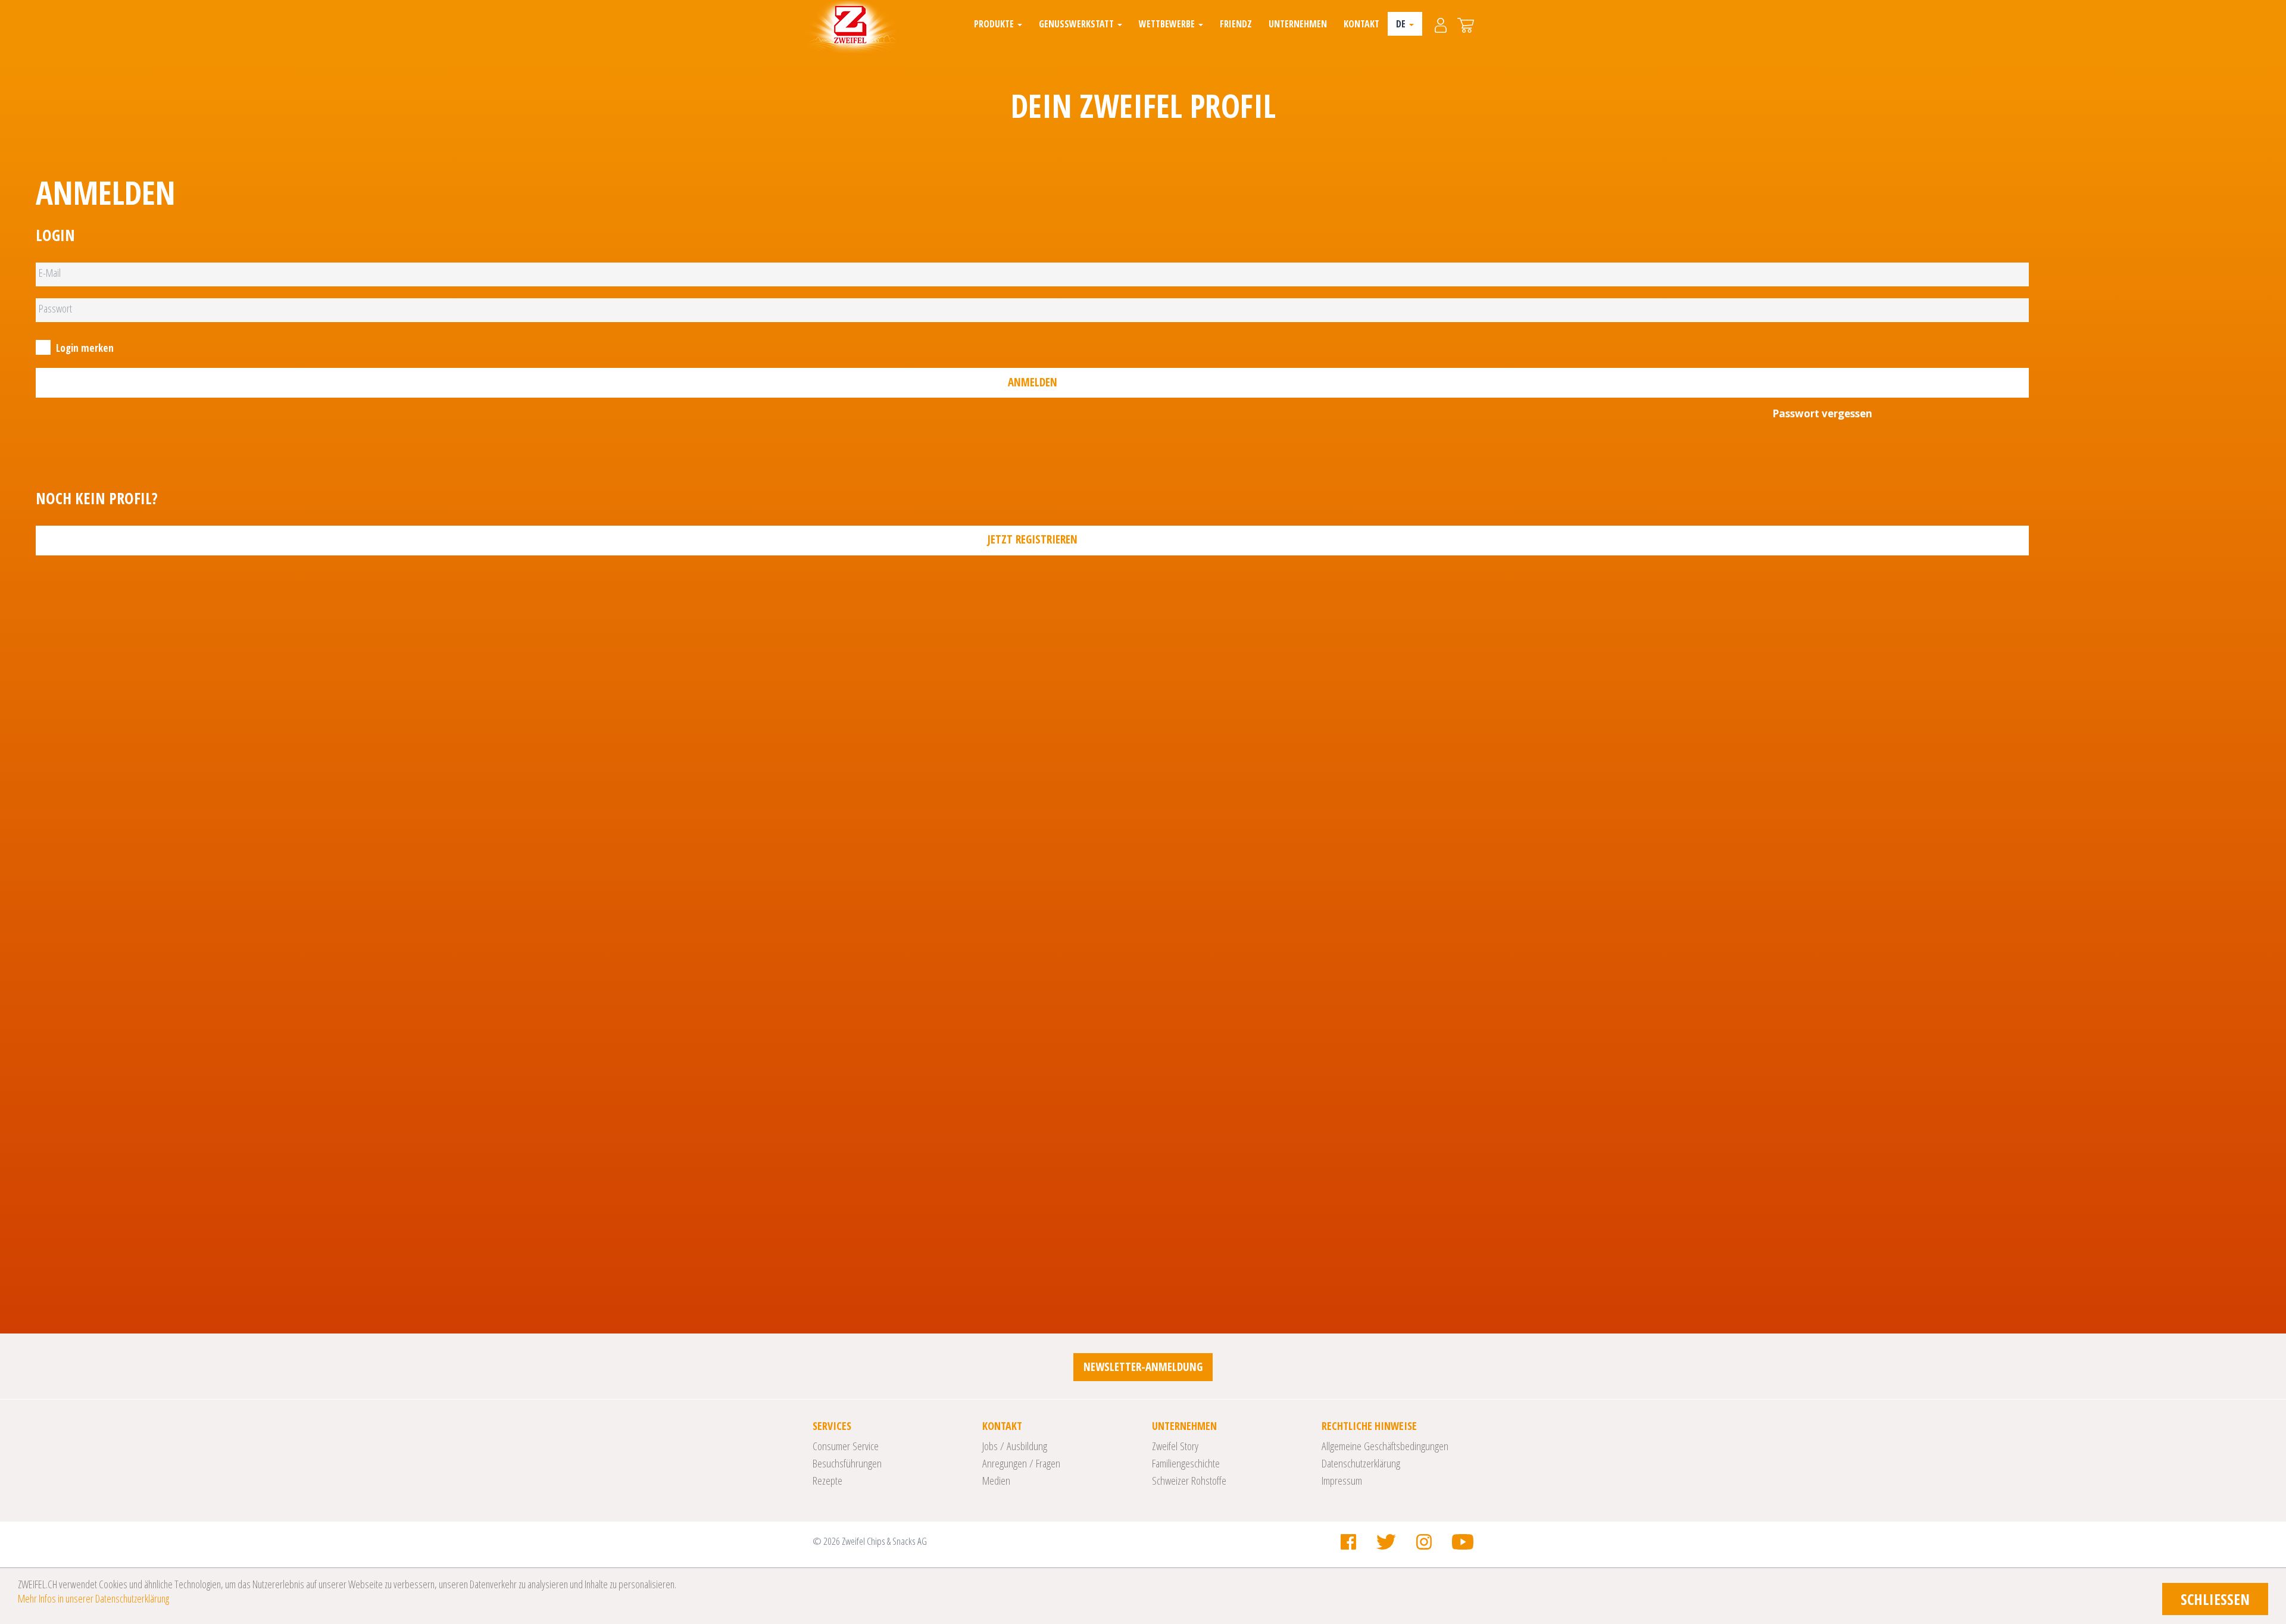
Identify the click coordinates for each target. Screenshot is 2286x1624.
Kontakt (1361, 24)
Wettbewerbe (1168, 24)
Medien (996, 1481)
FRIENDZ (1236, 24)
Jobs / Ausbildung (1015, 1446)
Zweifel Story (1175, 1446)
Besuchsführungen (847, 1463)
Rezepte (827, 1481)
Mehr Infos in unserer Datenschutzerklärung (93, 1598)
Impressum (1342, 1481)
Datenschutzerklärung (1361, 1463)
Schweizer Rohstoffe (1189, 1481)
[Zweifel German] (850, 27)
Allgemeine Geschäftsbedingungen (1385, 1446)
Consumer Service (846, 1446)
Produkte (995, 24)
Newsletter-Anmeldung (1143, 1367)
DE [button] (1402, 24)
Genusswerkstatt (1078, 24)
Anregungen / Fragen (1021, 1463)
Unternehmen (1298, 24)
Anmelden (1033, 382)
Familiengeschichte (1186, 1463)
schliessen (2215, 1599)
